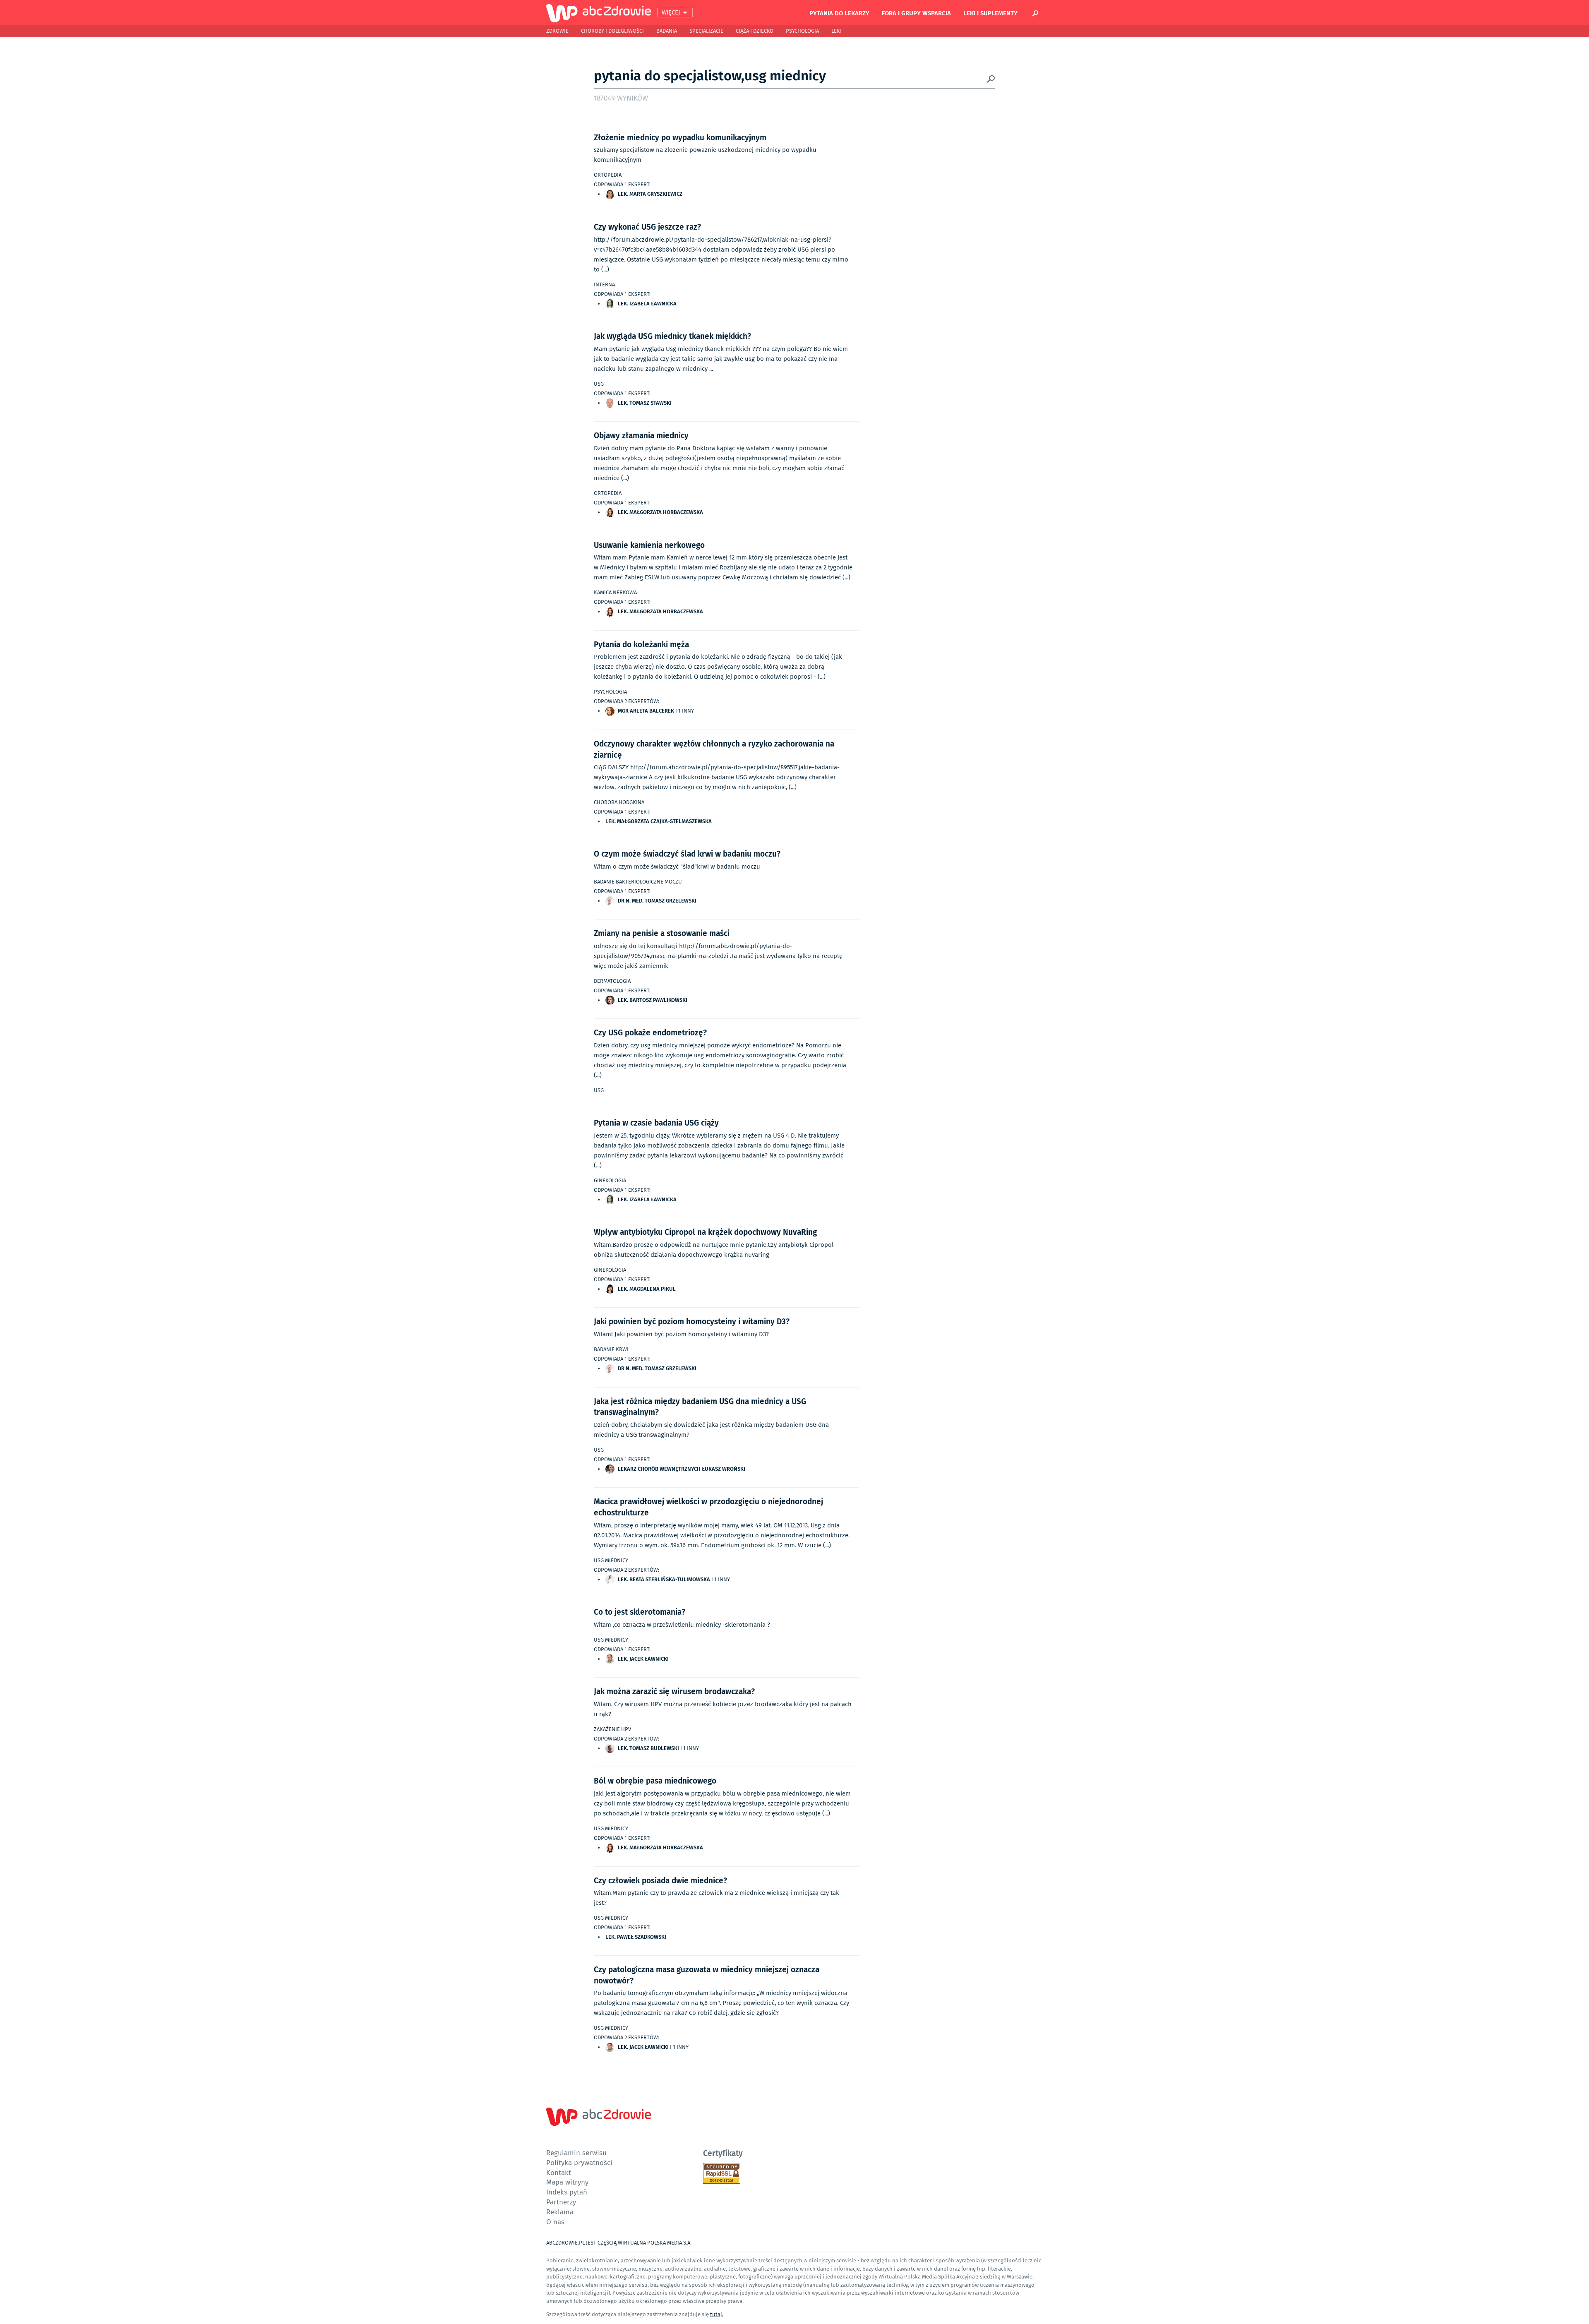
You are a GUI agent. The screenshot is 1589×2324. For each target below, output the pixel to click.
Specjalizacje (706, 31)
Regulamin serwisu (576, 2152)
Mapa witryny (567, 2182)
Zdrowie (557, 31)
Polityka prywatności (579, 2162)
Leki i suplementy (990, 13)
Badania (667, 31)
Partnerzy (561, 2202)
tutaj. (717, 2314)
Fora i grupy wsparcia (916, 13)
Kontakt (559, 2172)
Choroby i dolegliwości (612, 31)
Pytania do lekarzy (839, 13)
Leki (837, 31)
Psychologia (802, 31)
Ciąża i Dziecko (755, 31)
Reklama (560, 2212)
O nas (555, 2222)
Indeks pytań (567, 2192)
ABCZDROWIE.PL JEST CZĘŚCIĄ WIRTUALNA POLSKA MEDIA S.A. (619, 2243)
